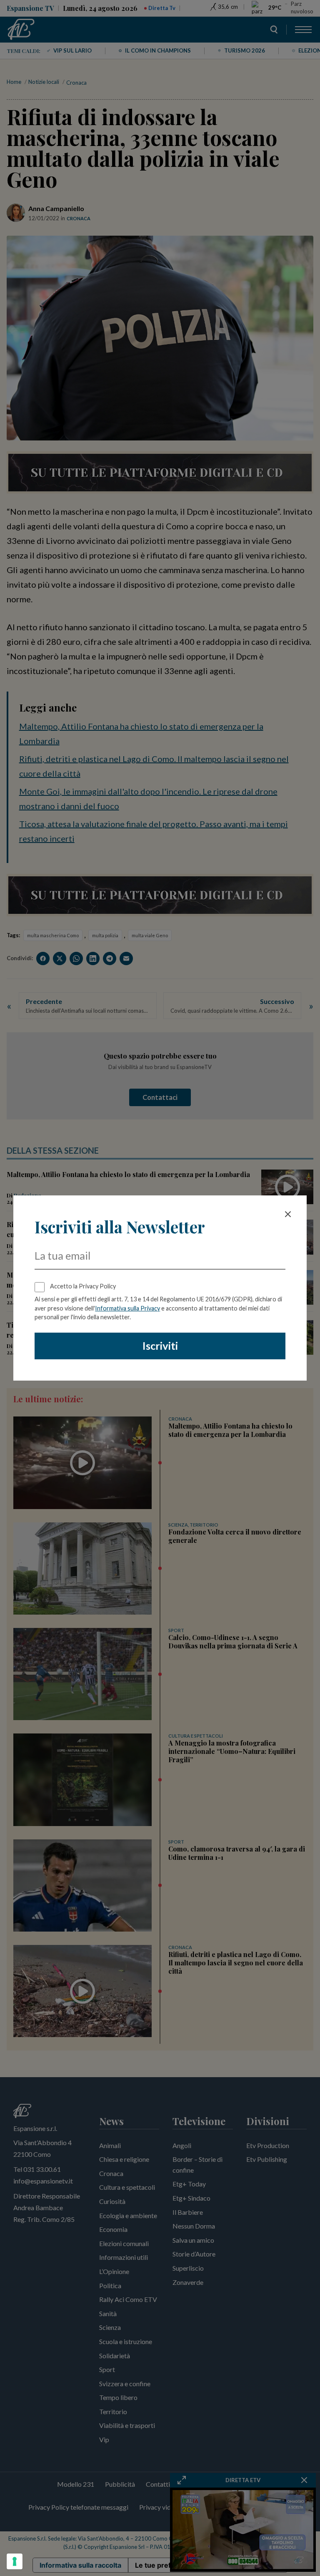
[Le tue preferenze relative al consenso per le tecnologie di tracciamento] (15, 2561)
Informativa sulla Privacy (127, 1308)
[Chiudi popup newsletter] (288, 1214)
